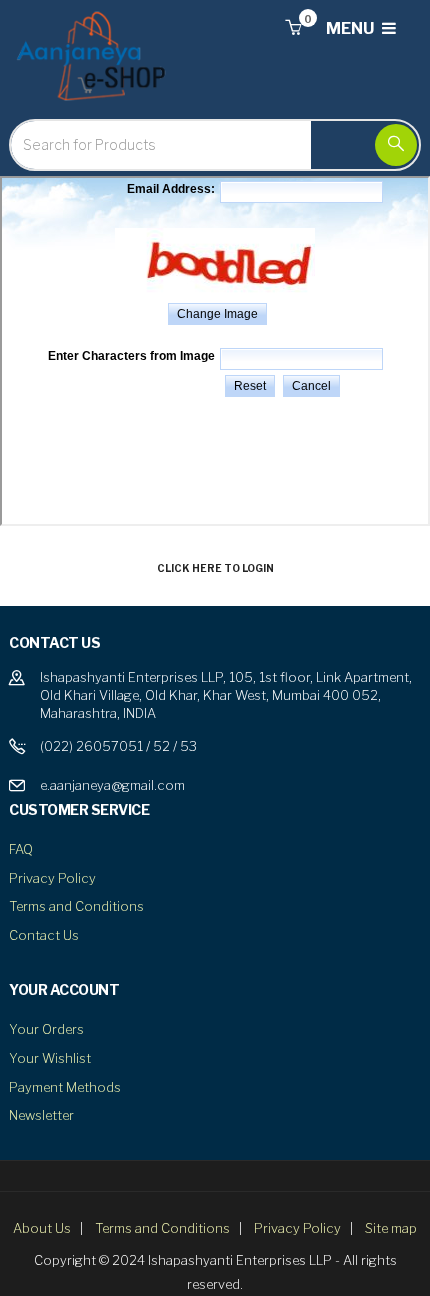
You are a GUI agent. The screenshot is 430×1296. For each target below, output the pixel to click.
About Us (42, 1228)
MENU (351, 28)
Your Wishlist (50, 1058)
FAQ (21, 849)
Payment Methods (65, 1087)
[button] (293, 28)
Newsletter (41, 1115)
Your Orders (46, 1029)
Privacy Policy (52, 878)
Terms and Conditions (76, 906)
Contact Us (44, 935)
